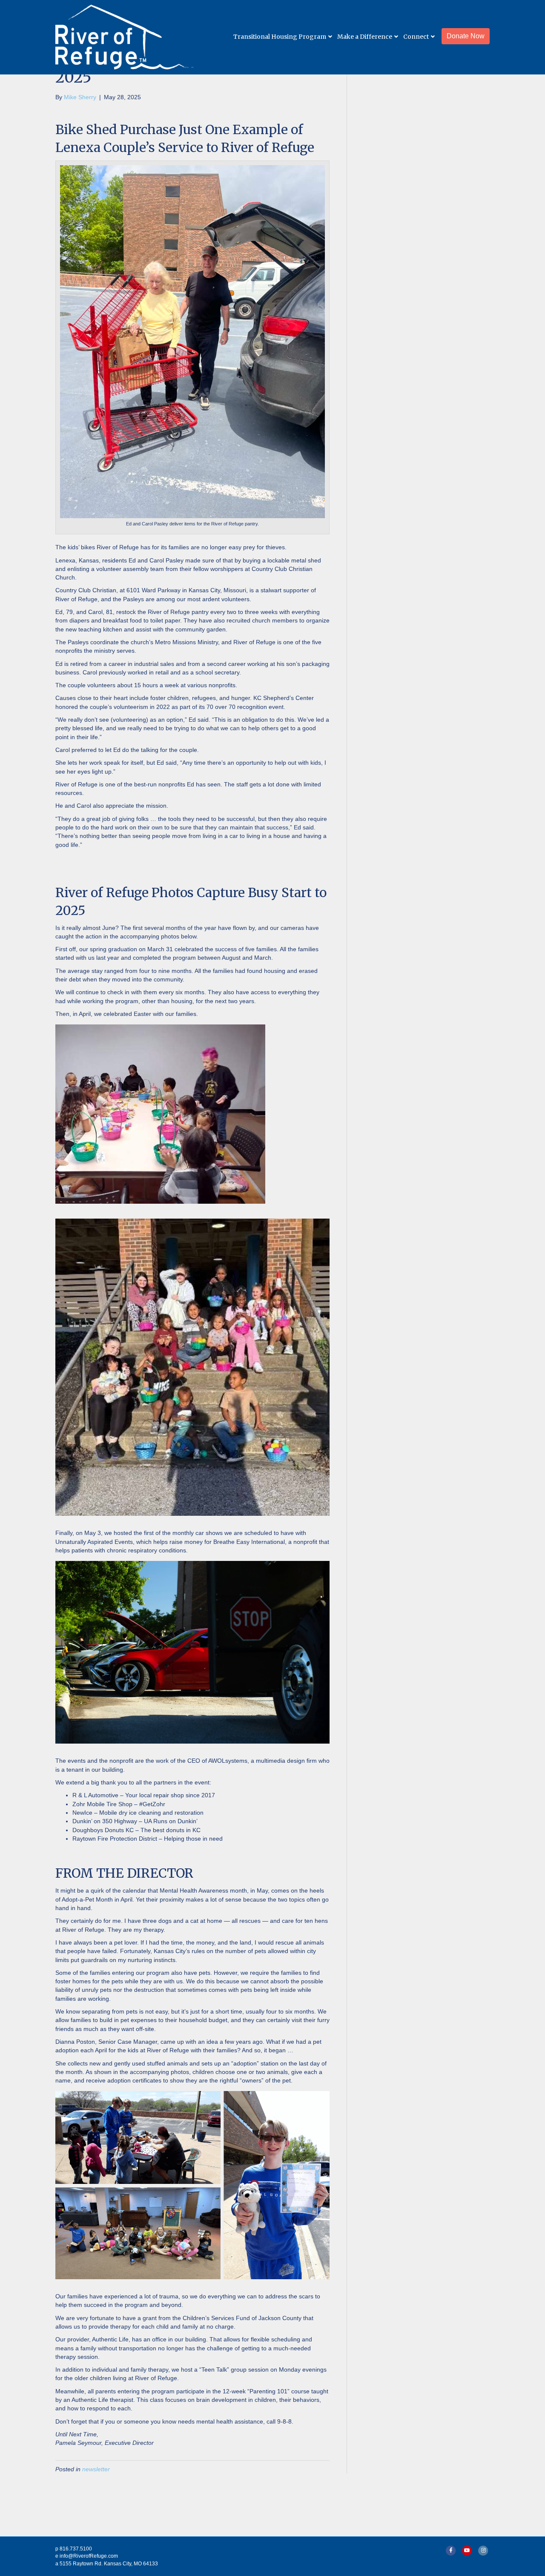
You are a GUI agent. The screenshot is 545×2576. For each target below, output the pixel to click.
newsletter (96, 2469)
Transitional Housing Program (280, 37)
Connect (416, 37)
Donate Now (466, 36)
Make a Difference (365, 37)
